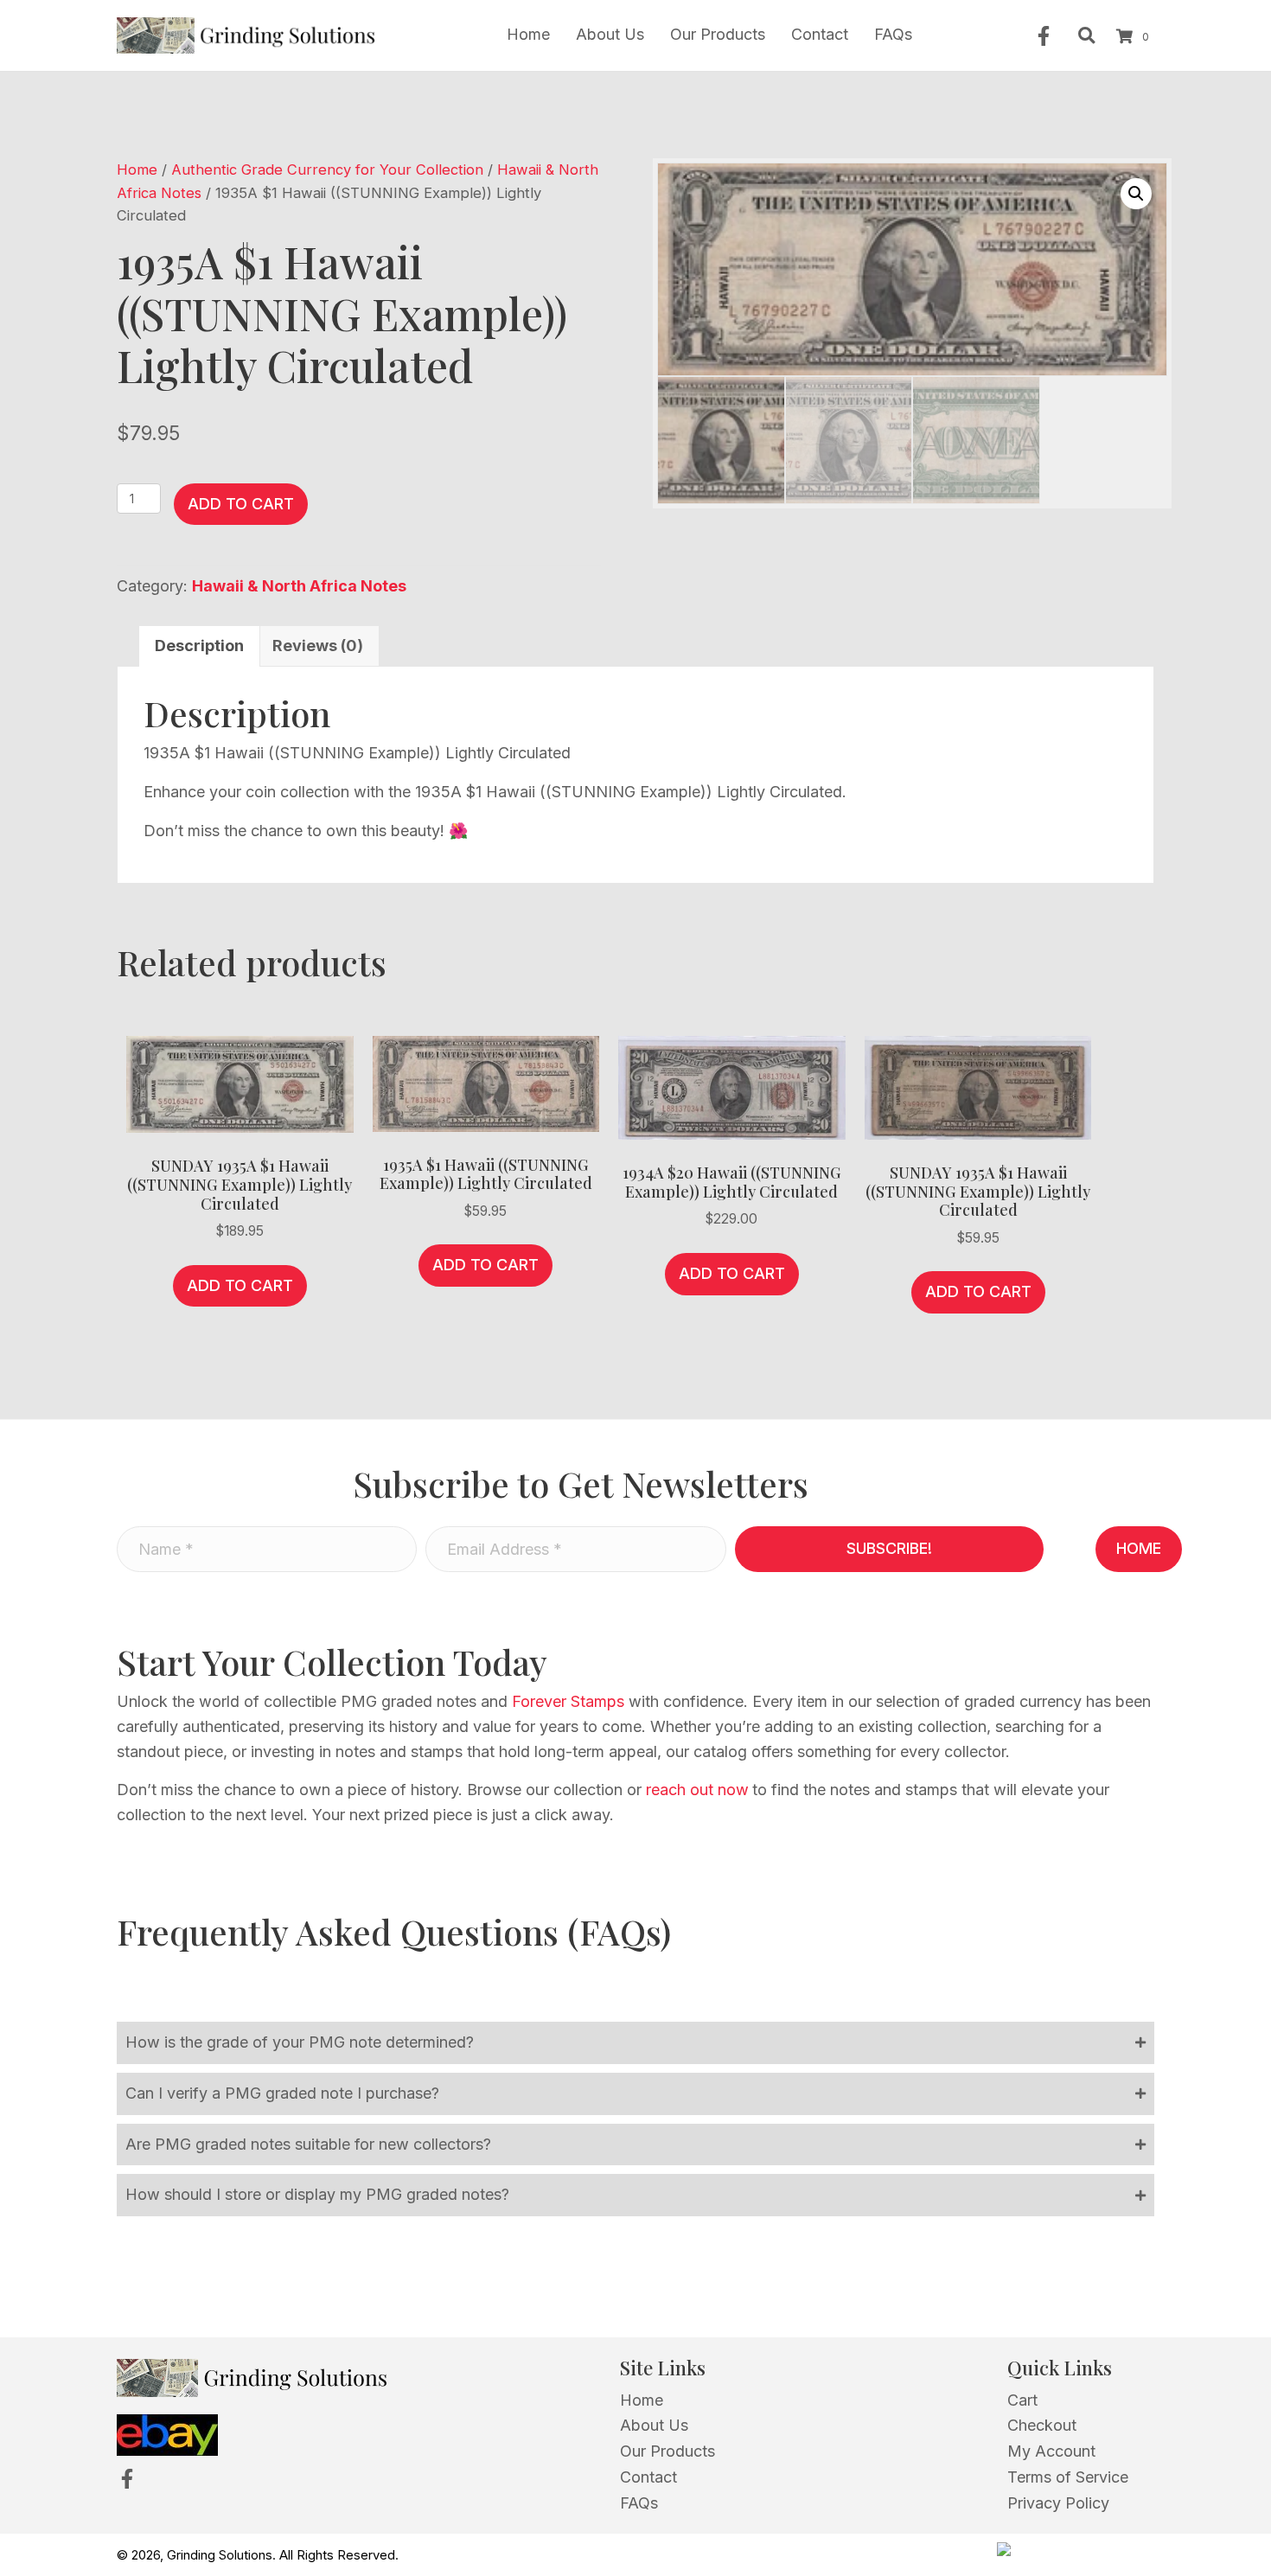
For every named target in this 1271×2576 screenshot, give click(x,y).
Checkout (1042, 2425)
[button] (1044, 36)
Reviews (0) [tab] (318, 646)
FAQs (639, 2503)
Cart (1022, 2400)
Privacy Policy (1058, 2503)
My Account (1051, 2451)
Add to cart (241, 504)
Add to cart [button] (240, 1285)
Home (137, 169)
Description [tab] (199, 646)
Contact (648, 2477)
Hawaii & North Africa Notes (299, 586)
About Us (654, 2425)
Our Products (667, 2451)
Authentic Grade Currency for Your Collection (327, 169)
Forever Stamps (568, 1701)
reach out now (697, 1790)
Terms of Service (1068, 2477)
